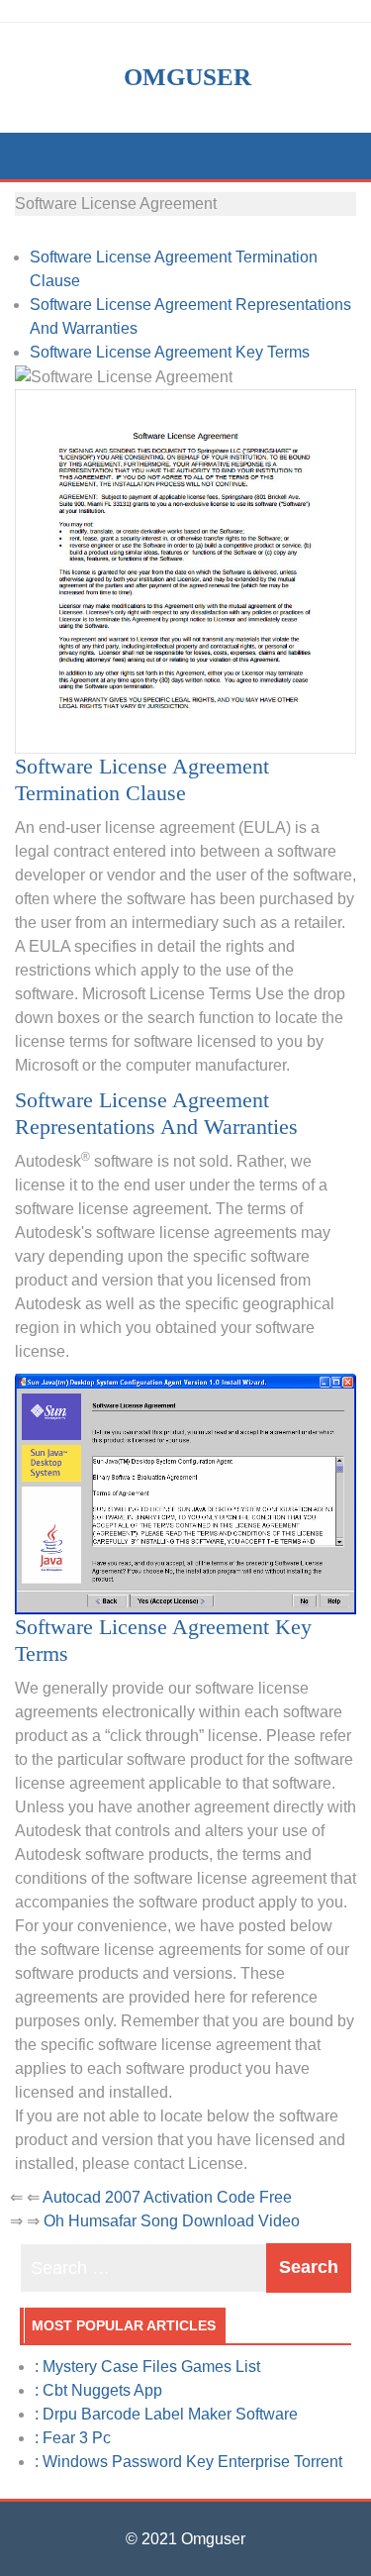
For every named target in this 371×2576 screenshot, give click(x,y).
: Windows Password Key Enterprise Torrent (188, 2462)
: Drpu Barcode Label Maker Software (166, 2414)
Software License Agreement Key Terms (170, 352)
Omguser (187, 77)
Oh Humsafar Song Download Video (172, 2221)
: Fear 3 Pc (73, 2438)
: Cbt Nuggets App (98, 2390)
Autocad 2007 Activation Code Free (167, 2197)
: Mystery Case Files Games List (147, 2367)
